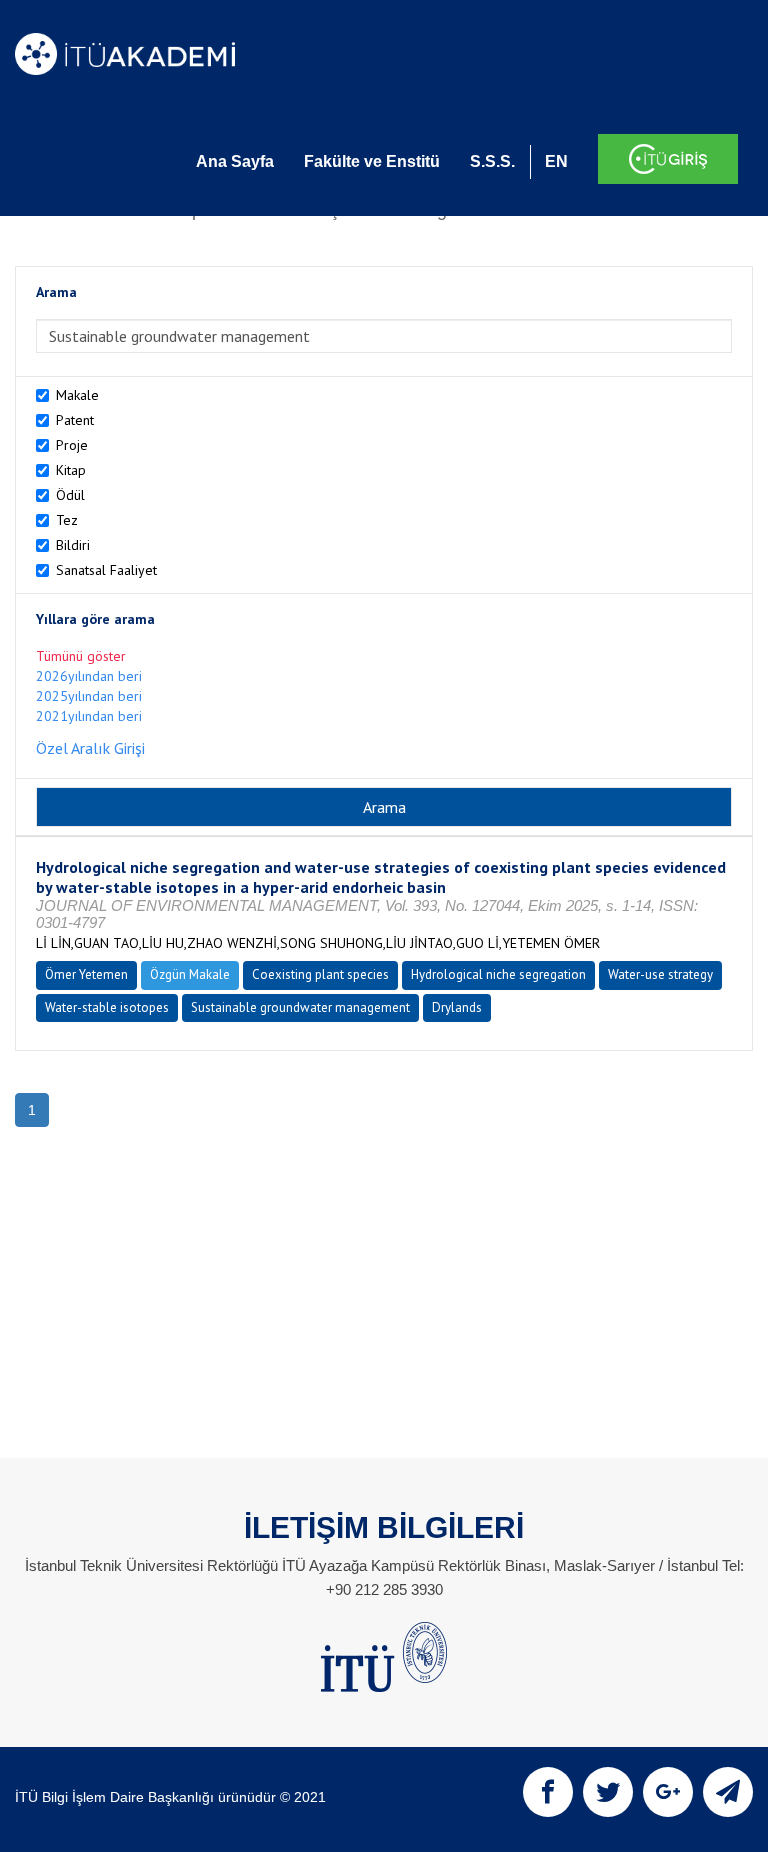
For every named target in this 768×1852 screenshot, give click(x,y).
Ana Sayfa (235, 161)
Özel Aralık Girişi (90, 748)
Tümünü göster (81, 656)
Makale (77, 395)
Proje (72, 445)
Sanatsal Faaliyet (106, 570)
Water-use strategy (660, 974)
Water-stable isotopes (107, 1007)
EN (556, 161)
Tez (67, 520)
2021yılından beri (89, 716)
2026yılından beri (89, 676)
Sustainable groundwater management (300, 1007)
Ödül (70, 495)
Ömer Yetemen (86, 974)
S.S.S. (492, 161)
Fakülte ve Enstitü (372, 161)
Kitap (71, 470)
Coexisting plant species (320, 974)
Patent (75, 420)
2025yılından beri (89, 696)
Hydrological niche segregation (498, 974)
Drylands (457, 1007)
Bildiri (73, 545)
